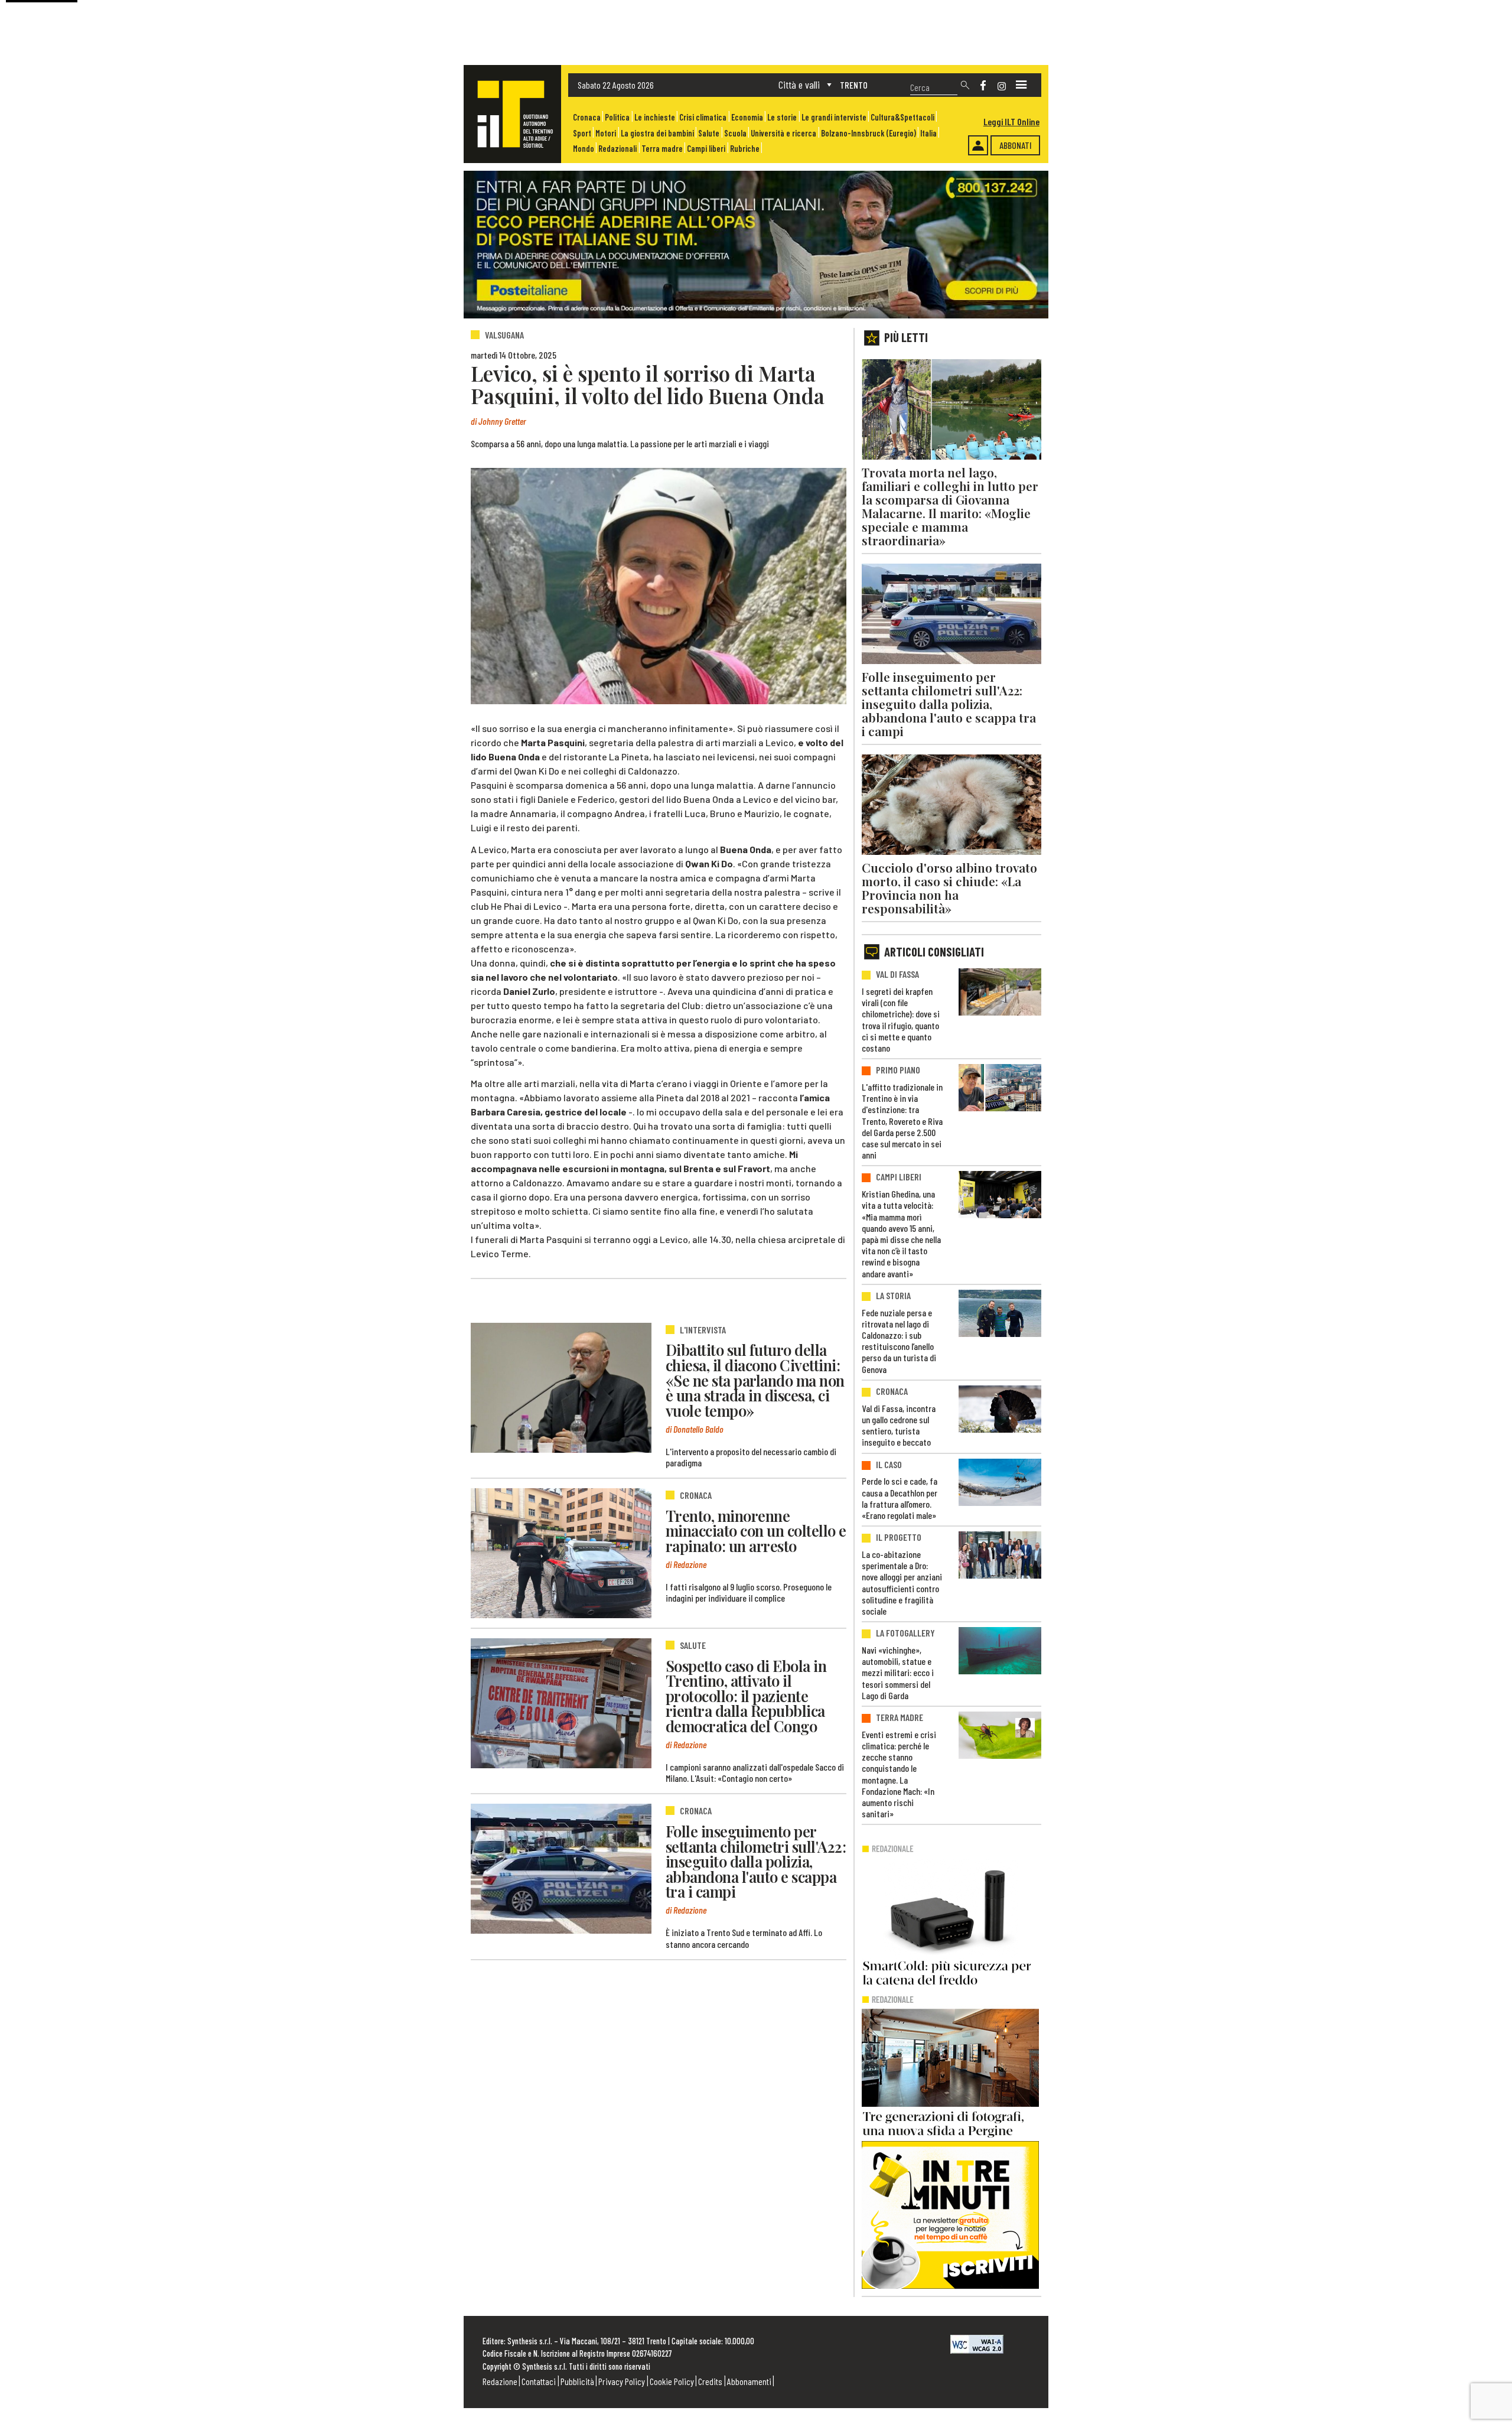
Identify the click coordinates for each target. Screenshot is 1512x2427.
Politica (617, 117)
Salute (709, 133)
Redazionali (617, 149)
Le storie (782, 117)
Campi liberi (706, 149)
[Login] (978, 145)
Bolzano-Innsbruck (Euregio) (869, 133)
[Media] (1021, 85)
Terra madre (662, 149)
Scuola (735, 133)
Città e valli (799, 84)
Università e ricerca (783, 133)
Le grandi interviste (834, 117)
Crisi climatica (703, 117)
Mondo (584, 149)
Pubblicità (577, 2381)
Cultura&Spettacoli (902, 117)
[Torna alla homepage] (512, 114)
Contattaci (539, 2381)
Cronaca (587, 117)
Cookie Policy (672, 2381)
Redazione (500, 2381)
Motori (606, 133)
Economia (747, 117)
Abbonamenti (749, 2381)
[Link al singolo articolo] (561, 1388)
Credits (710, 2381)
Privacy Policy (622, 2381)
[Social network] (983, 85)
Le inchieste (655, 117)
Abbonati (1016, 145)
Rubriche (745, 149)
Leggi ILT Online (1011, 121)
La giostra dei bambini (657, 133)
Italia (928, 133)
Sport (582, 133)
